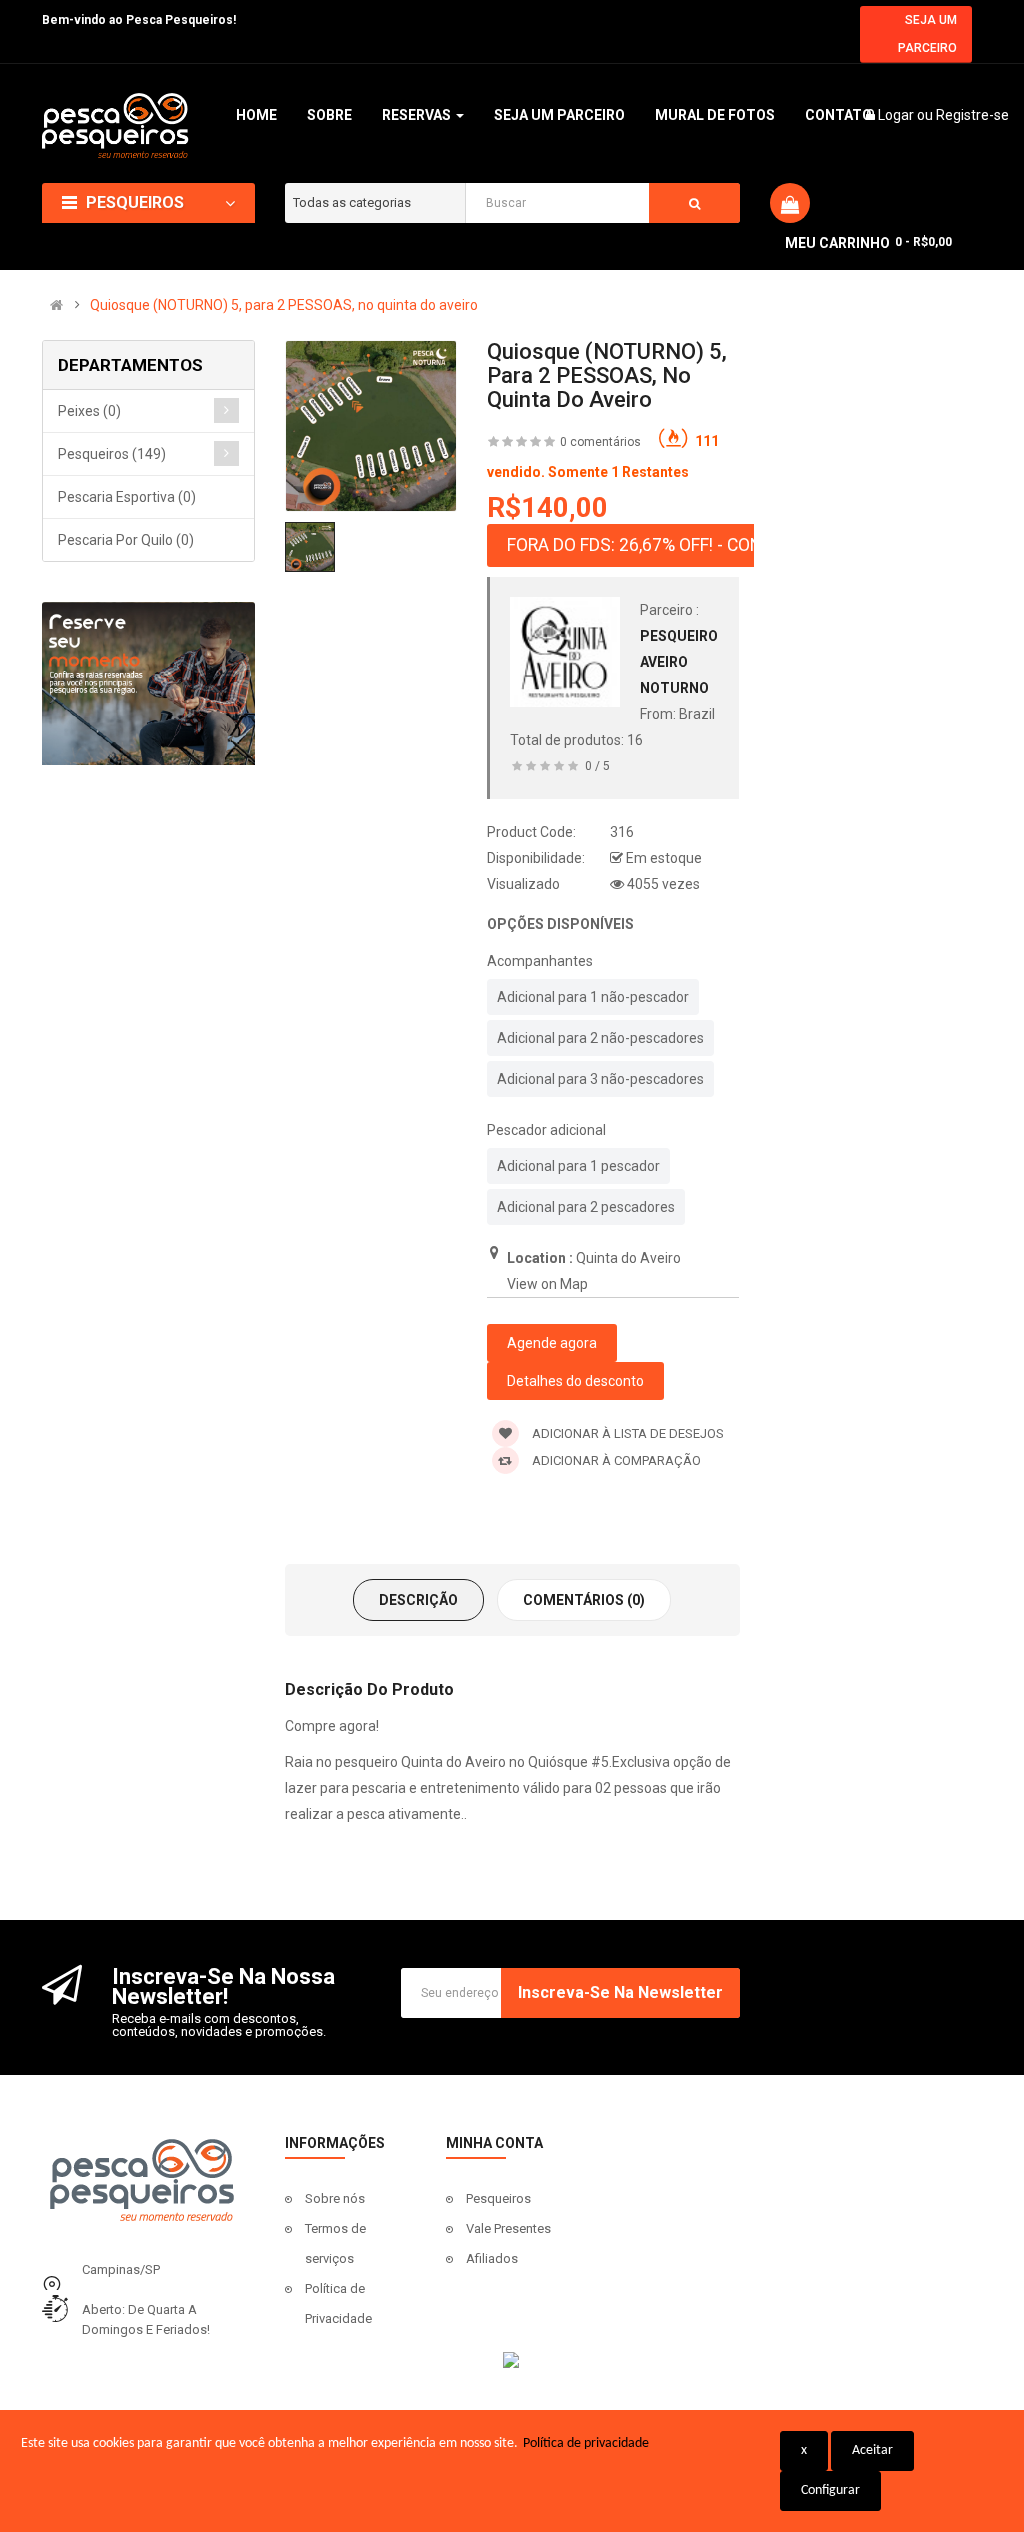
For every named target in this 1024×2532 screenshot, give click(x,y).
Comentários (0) (584, 1600)
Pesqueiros (498, 2198)
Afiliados (492, 2258)
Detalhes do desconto (575, 1381)
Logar (897, 115)
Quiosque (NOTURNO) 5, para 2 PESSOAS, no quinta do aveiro (284, 305)
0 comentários (600, 442)
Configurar (830, 2490)
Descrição (418, 1600)
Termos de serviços (335, 2243)
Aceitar (872, 2450)
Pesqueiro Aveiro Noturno (679, 662)
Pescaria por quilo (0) (126, 540)
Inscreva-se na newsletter (620, 1992)
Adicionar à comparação (615, 1460)
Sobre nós (335, 2198)
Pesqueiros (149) (112, 454)
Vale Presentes (508, 2228)
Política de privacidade (586, 2443)
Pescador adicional (546, 1130)
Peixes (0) (89, 411)
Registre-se (972, 115)
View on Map (547, 1284)
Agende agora (552, 1343)
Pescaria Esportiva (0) (127, 497)
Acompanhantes (540, 961)
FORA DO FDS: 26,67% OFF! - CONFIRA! (654, 545)
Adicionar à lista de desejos (626, 1433)
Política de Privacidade (338, 2303)
